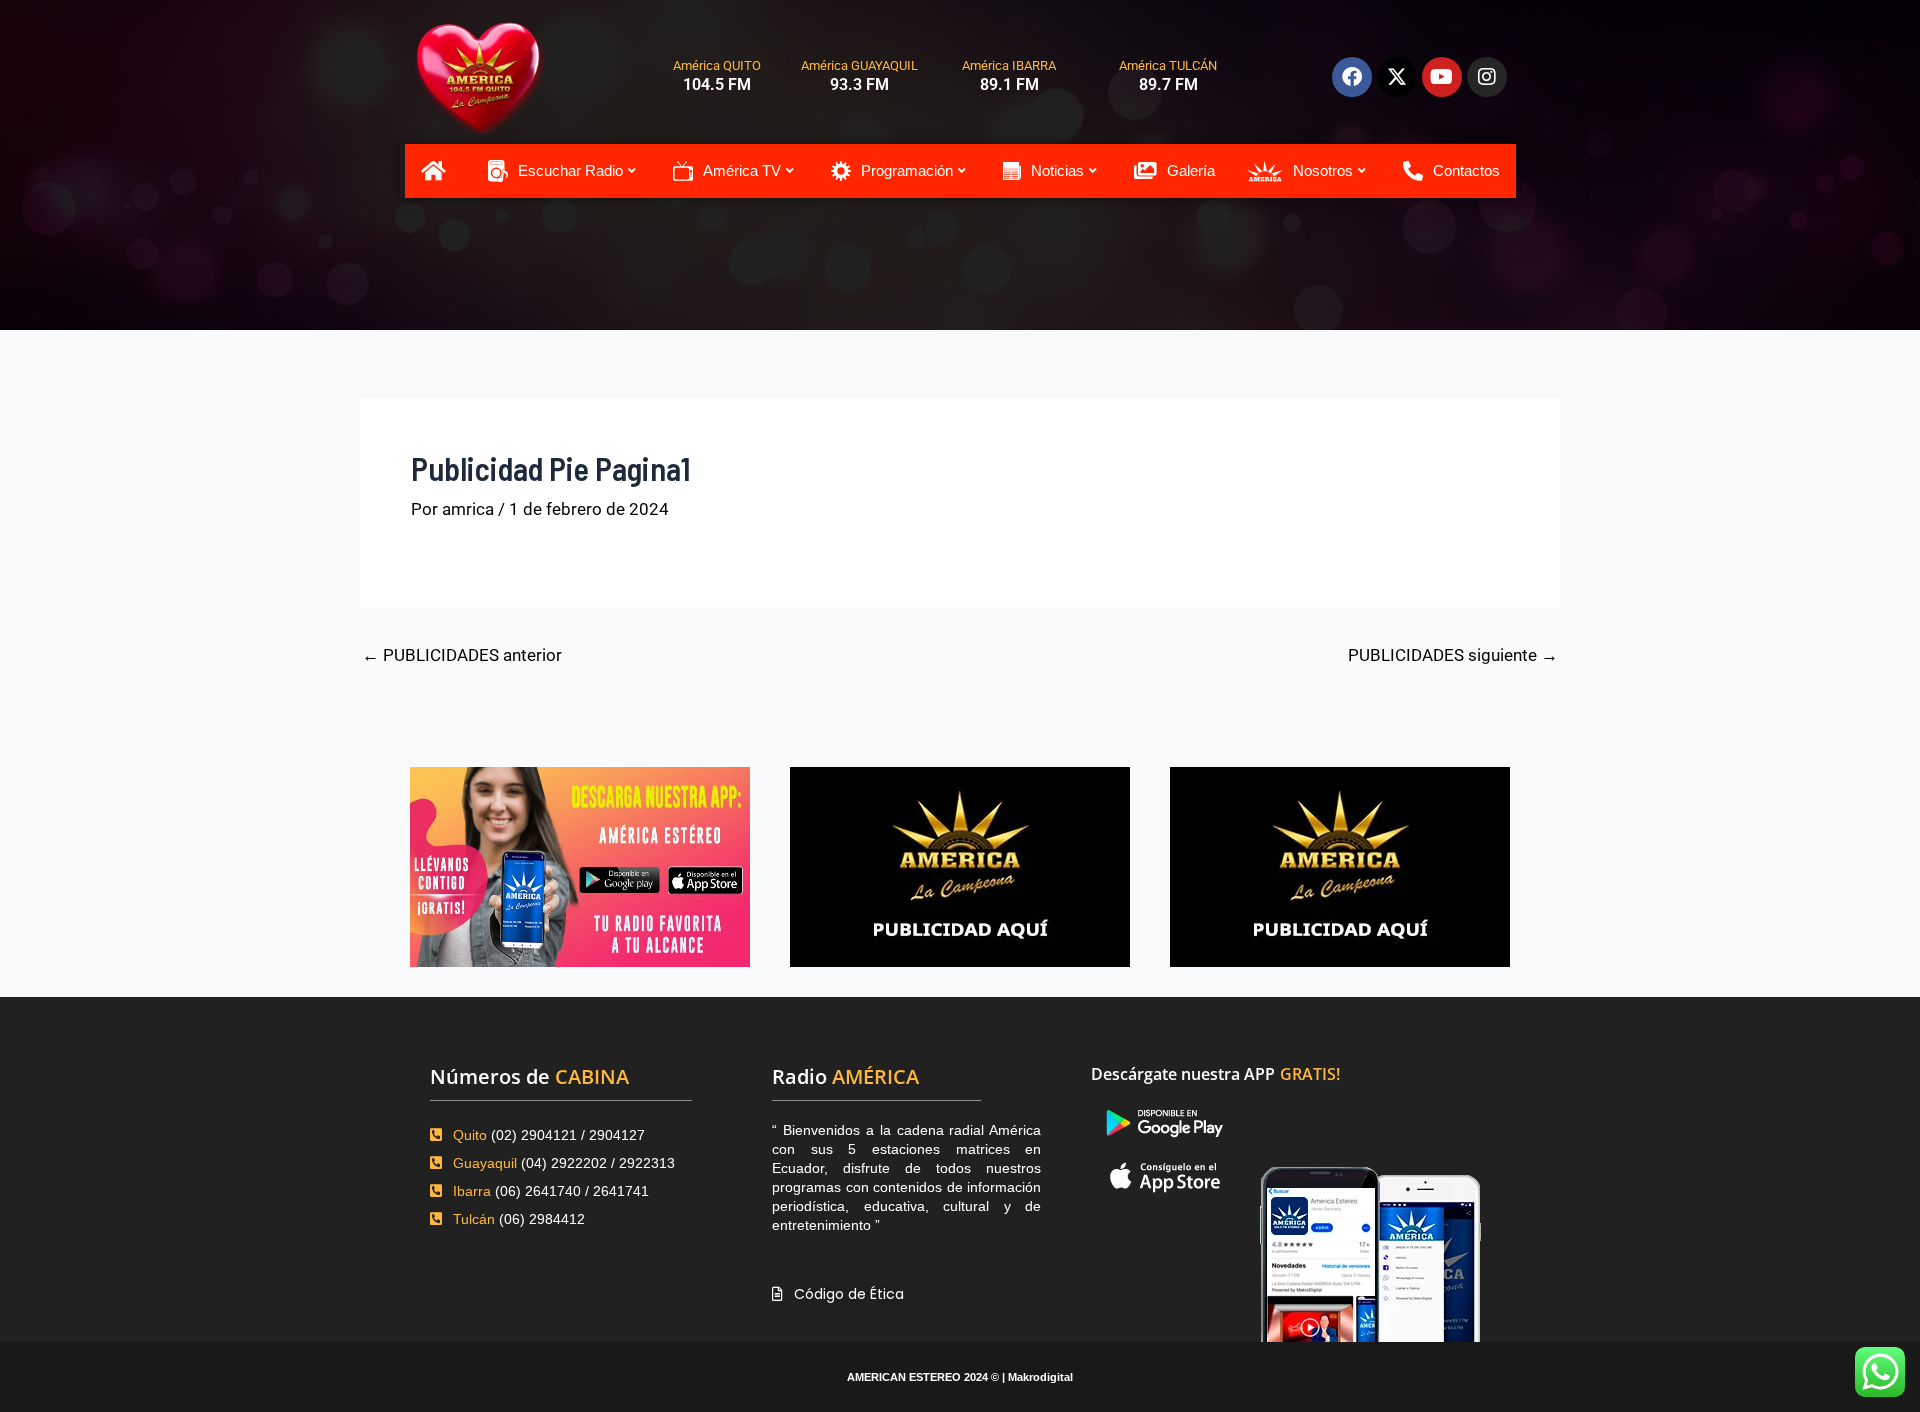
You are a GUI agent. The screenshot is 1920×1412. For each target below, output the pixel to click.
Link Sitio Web (1365, 1229)
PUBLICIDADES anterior (462, 655)
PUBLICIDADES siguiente (1453, 655)
